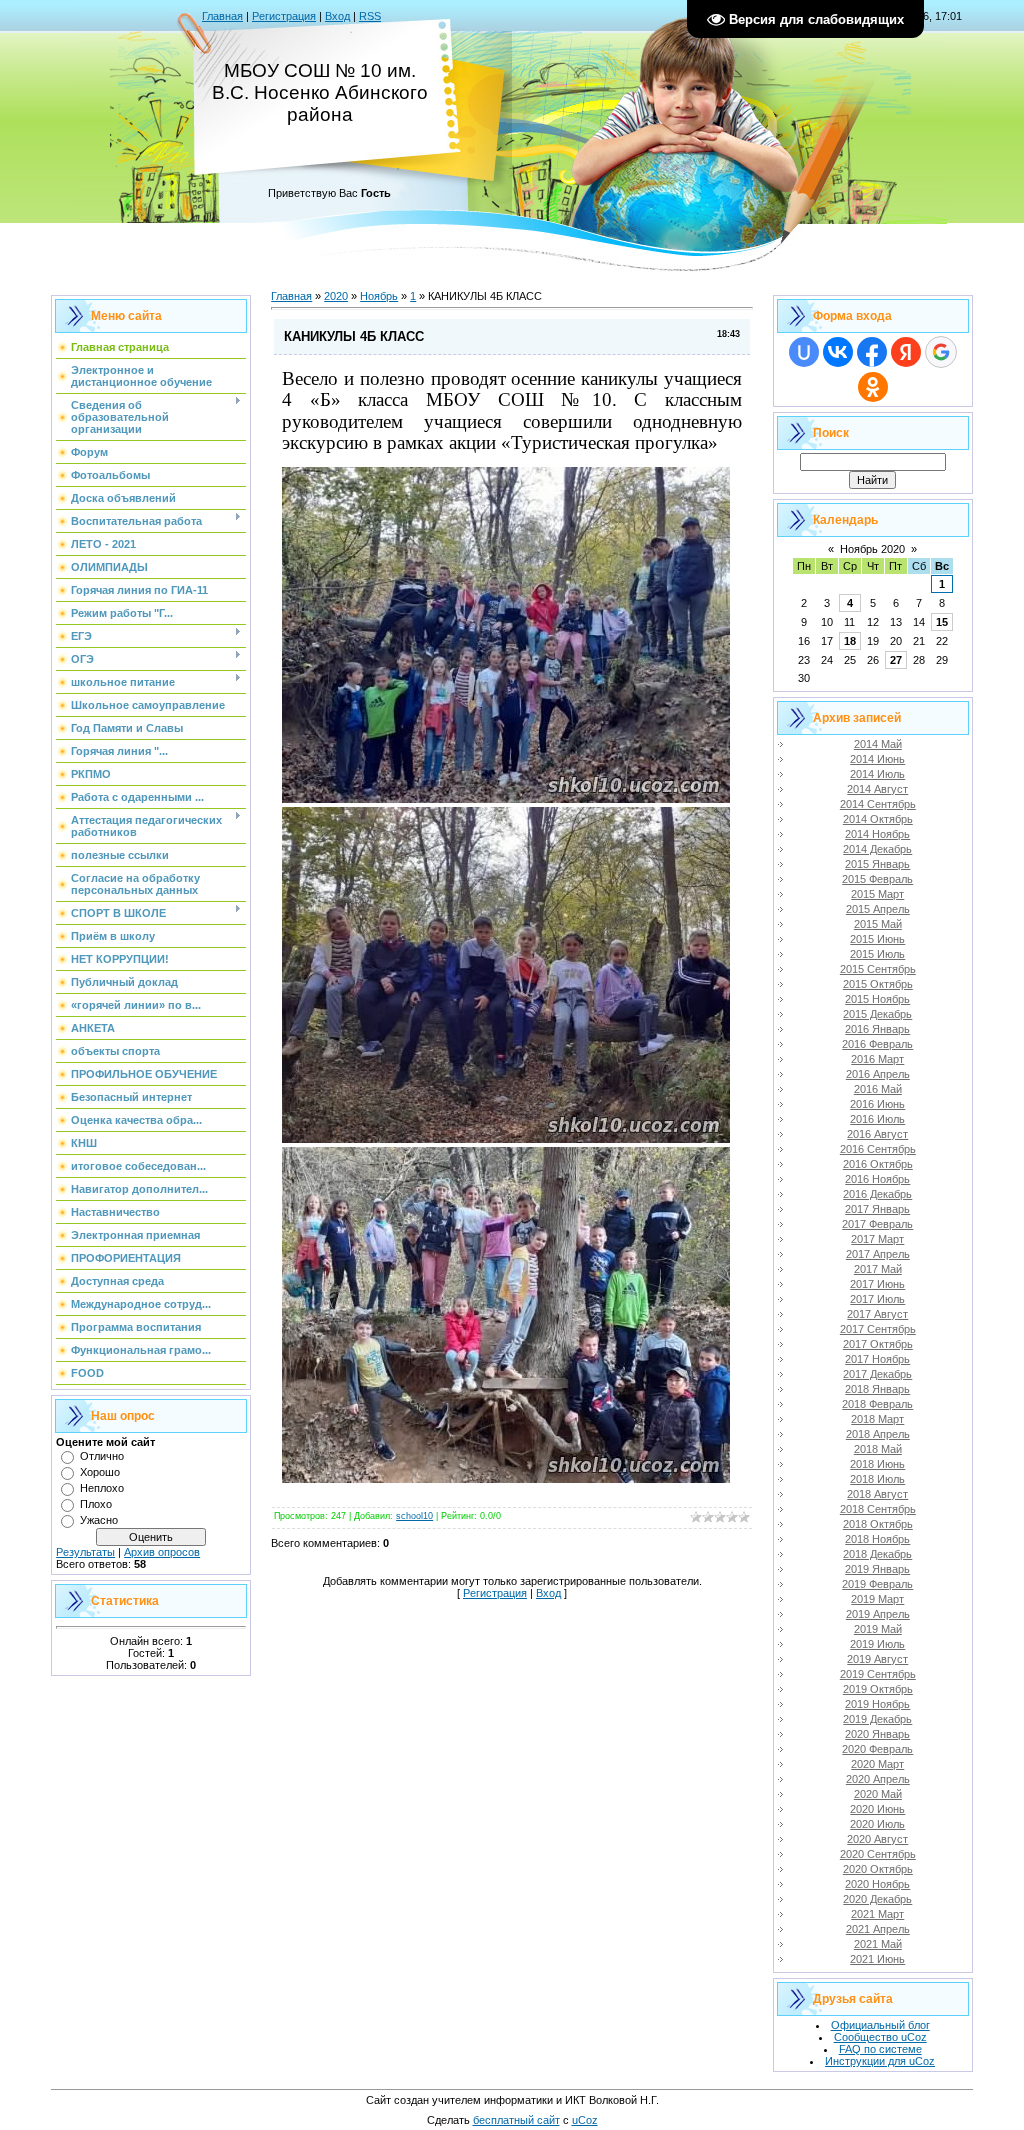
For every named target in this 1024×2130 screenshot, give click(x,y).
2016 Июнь (877, 1104)
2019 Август (877, 1659)
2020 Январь (877, 1734)
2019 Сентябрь (878, 1674)
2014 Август (877, 789)
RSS (370, 16)
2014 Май (878, 744)
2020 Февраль (877, 1749)
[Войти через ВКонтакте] (838, 352)
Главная (222, 16)
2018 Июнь (877, 1464)
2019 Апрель (878, 1614)
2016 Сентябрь (878, 1149)
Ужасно (99, 1520)
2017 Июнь (877, 1284)
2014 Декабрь (877, 849)
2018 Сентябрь (878, 1509)
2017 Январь (877, 1209)
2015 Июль (877, 954)
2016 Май (878, 1089)
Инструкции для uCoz (880, 2061)
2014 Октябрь (878, 819)
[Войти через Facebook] (872, 352)
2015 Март (877, 894)
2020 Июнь (877, 1809)
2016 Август (877, 1134)
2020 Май (878, 1794)
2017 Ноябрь (877, 1359)
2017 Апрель (878, 1254)
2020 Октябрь (878, 1869)
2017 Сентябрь (878, 1329)
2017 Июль (877, 1299)
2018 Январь (877, 1389)
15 (942, 622)
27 (896, 660)
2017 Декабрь (877, 1374)
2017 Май (878, 1269)
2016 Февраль (877, 1044)
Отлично (102, 1456)
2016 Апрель (878, 1074)
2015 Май (878, 924)
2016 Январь (877, 1029)
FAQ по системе (880, 2049)
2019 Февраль (877, 1584)
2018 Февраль (877, 1404)
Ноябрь (379, 296)
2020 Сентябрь (878, 1854)
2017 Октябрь (878, 1344)
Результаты (85, 1552)
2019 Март (877, 1599)
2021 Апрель (878, 1929)
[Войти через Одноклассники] (873, 387)
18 (850, 641)
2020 (336, 296)
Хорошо (100, 1472)
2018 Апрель (878, 1434)
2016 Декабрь (877, 1194)
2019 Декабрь (877, 1719)
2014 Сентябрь (878, 804)
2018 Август (877, 1494)
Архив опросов (162, 1552)
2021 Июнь (877, 1959)
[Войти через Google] (941, 352)
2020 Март (877, 1764)
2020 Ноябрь (877, 1884)
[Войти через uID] (804, 352)
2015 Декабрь (877, 1014)
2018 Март (877, 1419)
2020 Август (877, 1839)
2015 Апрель (878, 909)
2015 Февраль (877, 879)
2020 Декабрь (877, 1899)
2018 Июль (877, 1479)
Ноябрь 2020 (872, 549)
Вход (337, 16)
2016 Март (877, 1059)
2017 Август (877, 1314)
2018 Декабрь (877, 1554)
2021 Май (878, 1944)
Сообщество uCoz (880, 2037)
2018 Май (878, 1449)
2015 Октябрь (878, 984)
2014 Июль (877, 774)
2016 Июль (877, 1119)
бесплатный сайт (516, 2120)
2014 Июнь (877, 759)
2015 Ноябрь (877, 999)
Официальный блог (880, 2025)
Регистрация (284, 16)
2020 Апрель (878, 1779)
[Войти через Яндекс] (906, 352)
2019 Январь (877, 1569)
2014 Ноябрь (877, 834)
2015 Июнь (877, 939)
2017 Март (877, 1239)
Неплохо (102, 1488)
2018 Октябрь (878, 1524)
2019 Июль (877, 1644)
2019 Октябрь (878, 1689)
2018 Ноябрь (877, 1539)
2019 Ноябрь (877, 1704)
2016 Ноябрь (877, 1179)
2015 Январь (877, 864)
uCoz (585, 2120)
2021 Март (877, 1914)
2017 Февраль (877, 1224)
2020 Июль (877, 1824)
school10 (414, 1516)
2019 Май (878, 1629)
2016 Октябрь (878, 1164)
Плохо (96, 1504)
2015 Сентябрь (878, 969)
